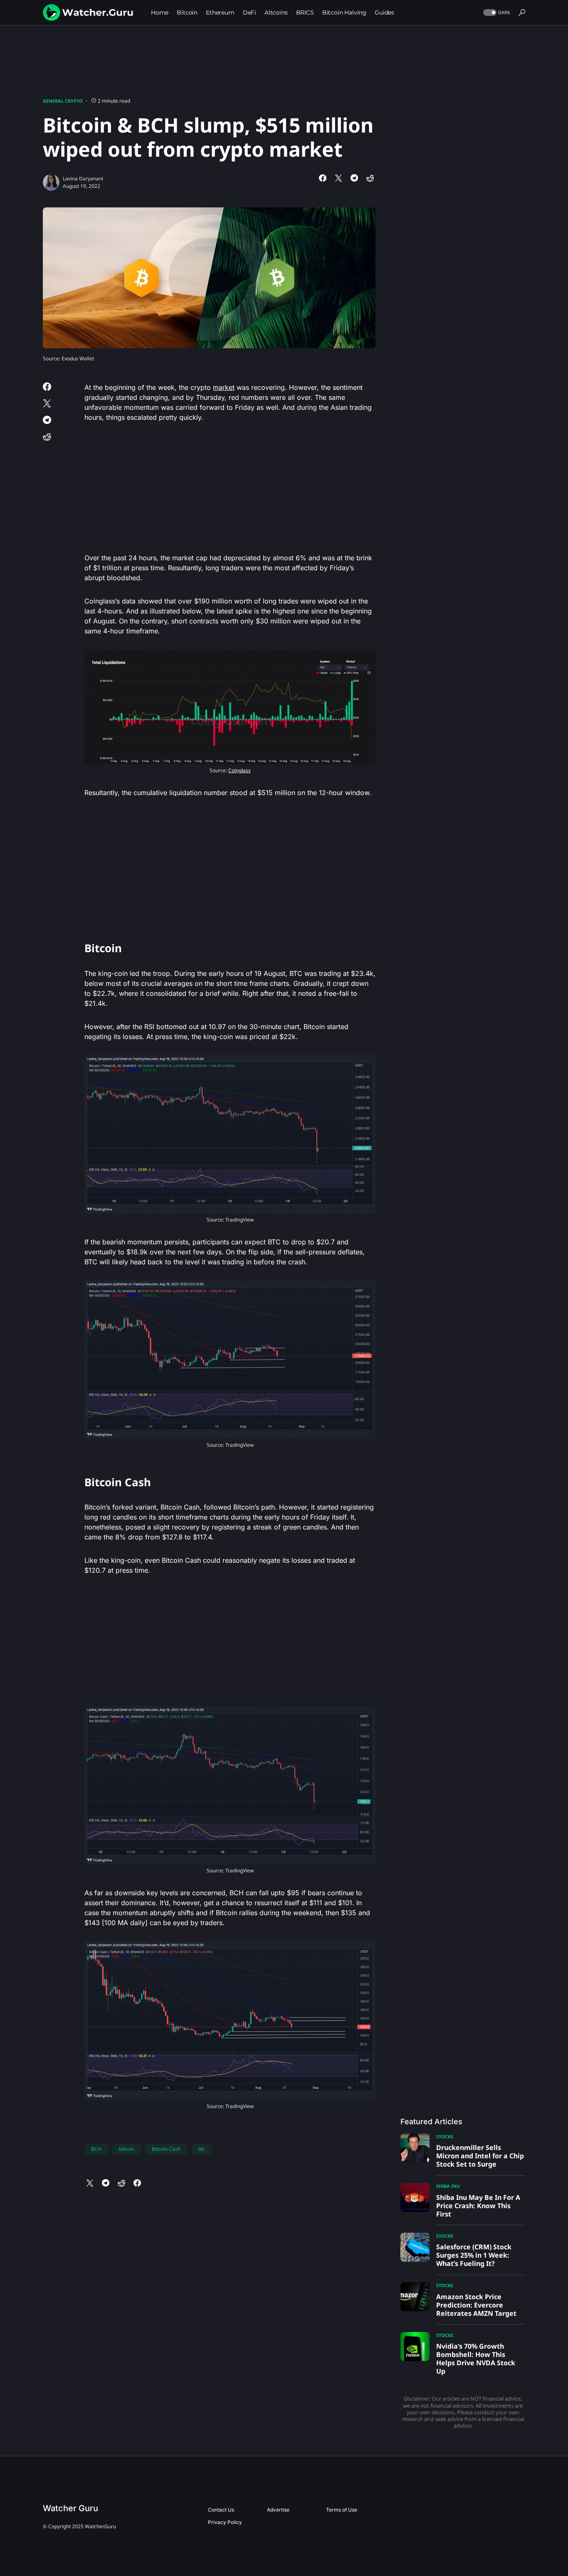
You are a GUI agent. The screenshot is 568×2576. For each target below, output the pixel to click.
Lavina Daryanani (83, 179)
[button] (496, 13)
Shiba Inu (448, 2186)
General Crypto (63, 101)
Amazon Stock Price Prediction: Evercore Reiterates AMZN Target (476, 2305)
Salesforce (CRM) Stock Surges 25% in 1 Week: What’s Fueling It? (474, 2255)
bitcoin (127, 2149)
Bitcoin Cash (166, 2149)
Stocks (445, 2136)
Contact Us (221, 2510)
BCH (96, 2149)
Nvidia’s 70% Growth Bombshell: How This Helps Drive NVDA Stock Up (476, 2359)
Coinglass (240, 770)
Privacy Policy (225, 2522)
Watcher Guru (70, 2508)
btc (201, 2149)
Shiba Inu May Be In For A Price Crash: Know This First (478, 2206)
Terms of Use (342, 2510)
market (224, 387)
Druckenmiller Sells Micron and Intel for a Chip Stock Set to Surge (480, 2156)
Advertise (278, 2510)
